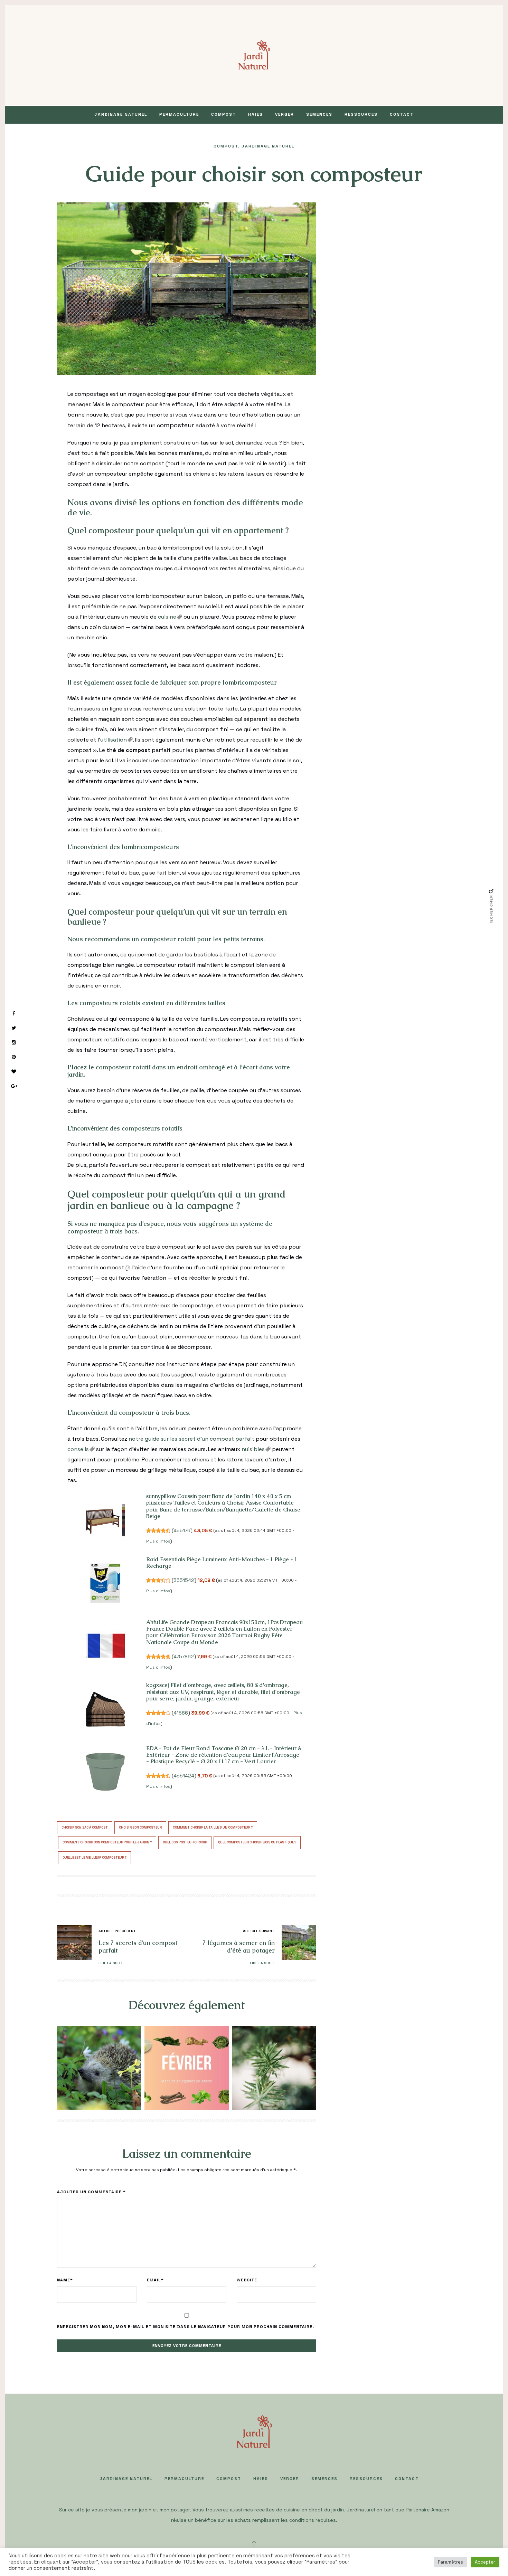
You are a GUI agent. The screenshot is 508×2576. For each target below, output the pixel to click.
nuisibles (253, 1449)
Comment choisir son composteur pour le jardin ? (107, 1842)
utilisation (114, 740)
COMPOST (224, 114)
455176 (182, 1530)
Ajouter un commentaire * (91, 2192)
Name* (65, 2280)
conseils (78, 1449)
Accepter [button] (485, 2562)
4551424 (184, 1776)
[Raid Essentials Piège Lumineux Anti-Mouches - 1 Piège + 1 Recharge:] (105, 1583)
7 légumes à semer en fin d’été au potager (239, 1947)
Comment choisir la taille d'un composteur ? (213, 1828)
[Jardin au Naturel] (254, 55)
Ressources (361, 114)
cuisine (167, 617)
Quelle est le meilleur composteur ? (95, 1858)
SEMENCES (319, 114)
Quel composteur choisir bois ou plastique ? (257, 1842)
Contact (402, 114)
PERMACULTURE (179, 114)
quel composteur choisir (185, 1842)
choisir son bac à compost (85, 1828)
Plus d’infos (158, 1541)
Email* (155, 2280)
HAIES (256, 114)
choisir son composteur (140, 1828)
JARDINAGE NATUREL (121, 114)
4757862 (184, 1657)
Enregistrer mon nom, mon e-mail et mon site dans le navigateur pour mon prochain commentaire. (186, 2327)
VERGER (285, 114)
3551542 (184, 1580)
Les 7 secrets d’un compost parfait (138, 1947)
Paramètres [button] (450, 2562)
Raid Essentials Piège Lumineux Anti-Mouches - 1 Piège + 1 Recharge (222, 1563)
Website (247, 2280)
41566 (181, 1713)
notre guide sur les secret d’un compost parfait (191, 1439)
